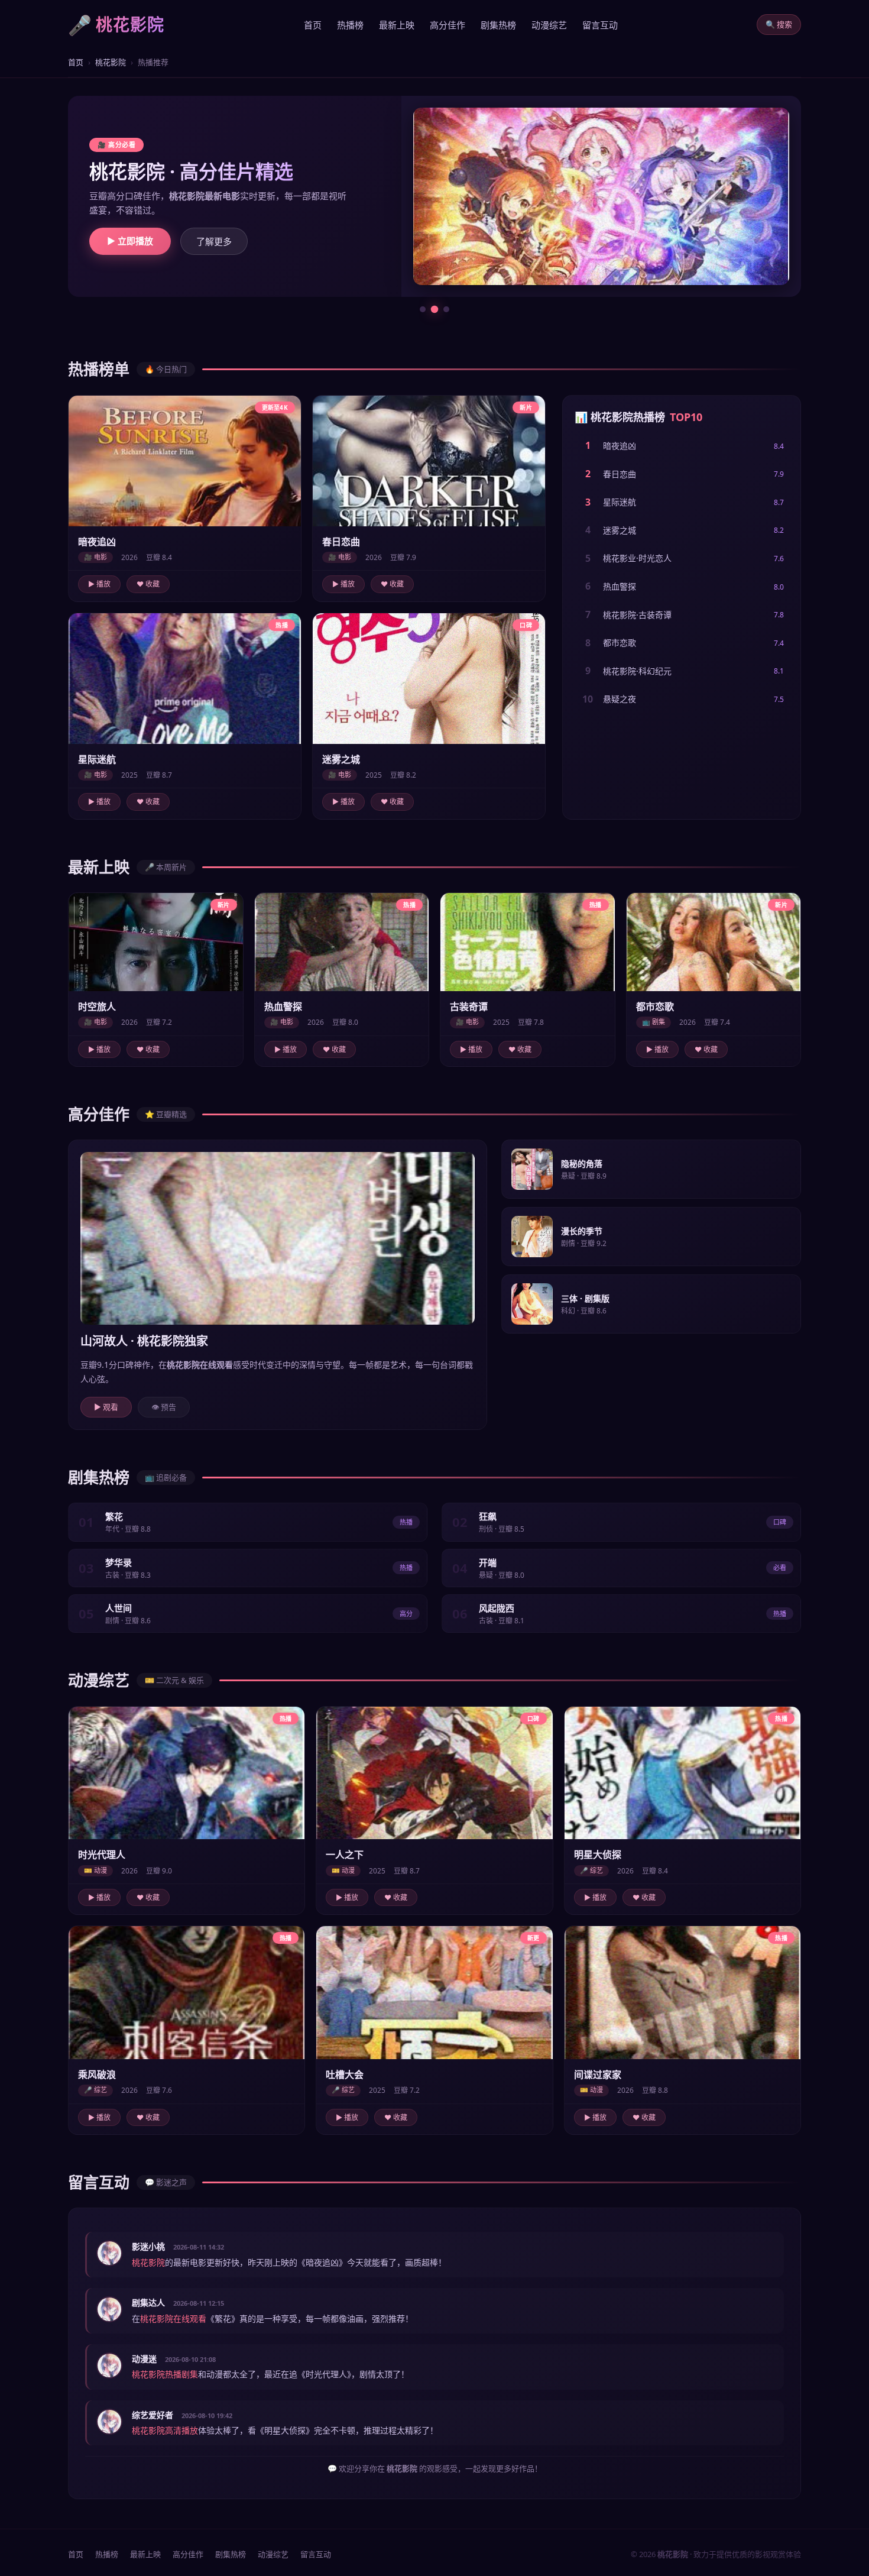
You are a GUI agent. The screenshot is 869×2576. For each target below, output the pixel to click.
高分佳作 (448, 25)
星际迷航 (620, 490)
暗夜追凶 (620, 434)
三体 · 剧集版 (585, 1287)
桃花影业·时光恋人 (637, 546)
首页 (313, 25)
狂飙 (488, 1504)
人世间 (119, 1596)
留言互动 (600, 25)
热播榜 (350, 25)
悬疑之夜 (620, 687)
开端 (488, 1551)
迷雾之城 (620, 518)
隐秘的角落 (582, 1152)
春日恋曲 (620, 462)
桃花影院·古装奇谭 (637, 603)
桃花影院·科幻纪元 (637, 659)
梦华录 (119, 1551)
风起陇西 (497, 1596)
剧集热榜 (498, 25)
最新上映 (397, 25)
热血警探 (620, 575)
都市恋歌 (620, 631)
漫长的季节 (582, 1219)
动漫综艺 (549, 25)
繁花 (114, 1504)
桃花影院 (111, 62)
